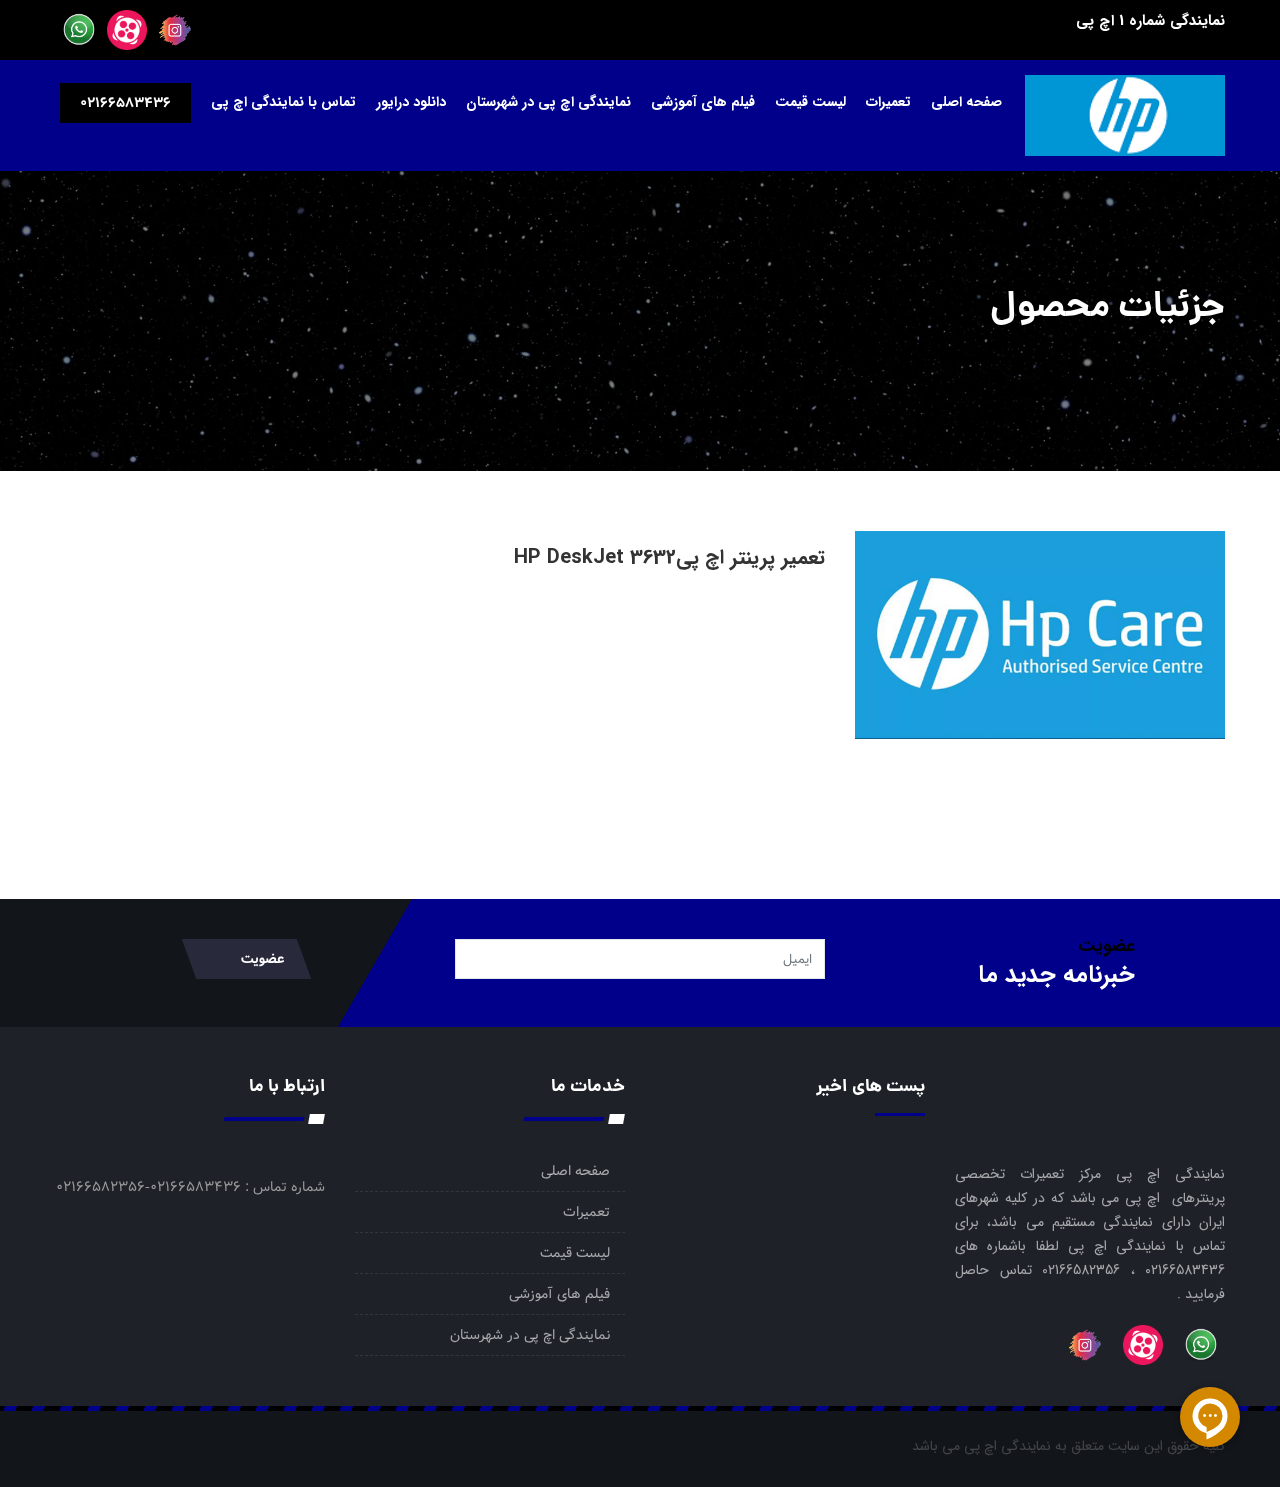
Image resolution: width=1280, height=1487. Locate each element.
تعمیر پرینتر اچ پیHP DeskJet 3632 (669, 557)
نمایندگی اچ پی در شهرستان (548, 102)
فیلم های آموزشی (703, 102)
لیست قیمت (810, 102)
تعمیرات (888, 102)
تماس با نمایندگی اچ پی (283, 102)
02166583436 (125, 103)
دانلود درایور (411, 102)
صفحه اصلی (966, 102)
